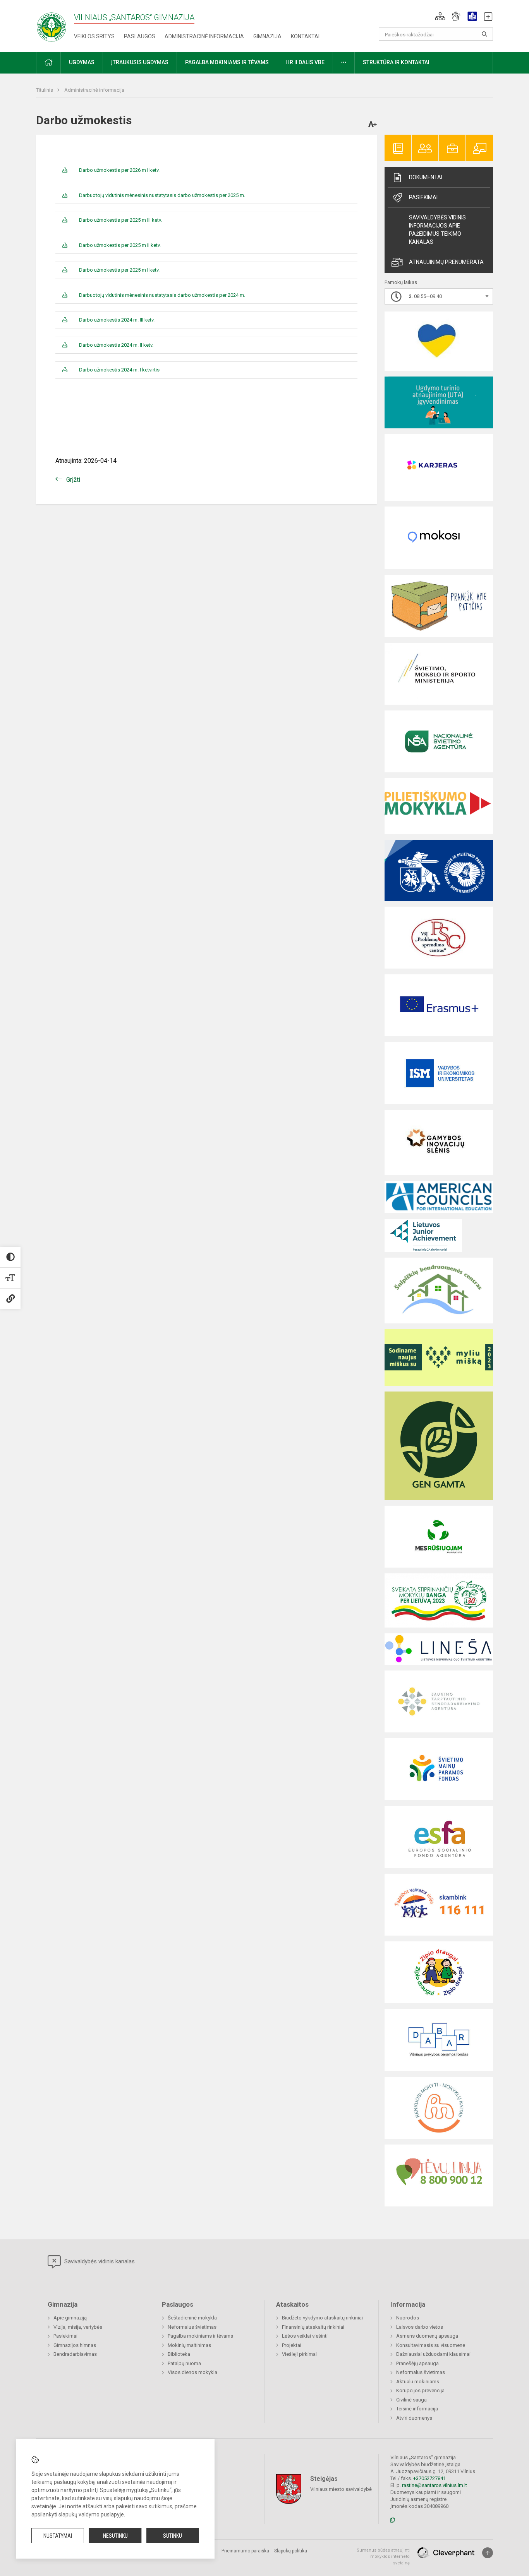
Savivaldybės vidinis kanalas (99, 2261)
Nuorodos (408, 2318)
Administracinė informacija (204, 36)
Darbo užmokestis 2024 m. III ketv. (117, 320)
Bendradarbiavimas (75, 2354)
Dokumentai (426, 177)
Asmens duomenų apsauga (427, 2336)
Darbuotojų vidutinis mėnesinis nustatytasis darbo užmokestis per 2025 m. (162, 195)
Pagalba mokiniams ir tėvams (200, 2336)
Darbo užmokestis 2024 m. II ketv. (116, 345)
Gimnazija (267, 36)
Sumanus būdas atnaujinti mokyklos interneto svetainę (383, 2557)
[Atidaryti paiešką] (484, 34)
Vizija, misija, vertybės (78, 2327)
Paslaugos (140, 36)
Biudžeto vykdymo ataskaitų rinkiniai (322, 2318)
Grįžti (73, 480)
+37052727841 (429, 2478)
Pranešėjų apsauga (417, 2363)
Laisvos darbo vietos (420, 2327)
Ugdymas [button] (82, 62)
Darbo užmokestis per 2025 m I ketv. (119, 270)
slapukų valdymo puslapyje (91, 2514)
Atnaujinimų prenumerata (446, 262)
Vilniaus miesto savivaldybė (341, 2489)
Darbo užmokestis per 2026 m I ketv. (119, 170)
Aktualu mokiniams (418, 2382)
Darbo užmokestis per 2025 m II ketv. (120, 245)
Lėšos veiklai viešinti (305, 2336)
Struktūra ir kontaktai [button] (396, 62)
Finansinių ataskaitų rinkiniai (313, 2327)
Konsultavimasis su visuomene (431, 2345)
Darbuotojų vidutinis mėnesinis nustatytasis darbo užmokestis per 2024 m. (162, 295)
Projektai (292, 2345)
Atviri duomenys (414, 2418)
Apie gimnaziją (70, 2318)
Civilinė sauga (411, 2400)
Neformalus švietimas (192, 2327)
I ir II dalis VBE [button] (305, 62)
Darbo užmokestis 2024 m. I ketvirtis (119, 370)
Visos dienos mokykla (192, 2372)
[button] (440, 16)
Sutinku (173, 2536)
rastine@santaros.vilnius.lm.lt (435, 2485)
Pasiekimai (423, 197)
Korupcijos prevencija (420, 2390)
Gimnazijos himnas (75, 2345)
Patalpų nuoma (184, 2363)
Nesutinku (115, 2536)
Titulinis (45, 90)
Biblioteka (179, 2354)
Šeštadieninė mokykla (192, 2318)
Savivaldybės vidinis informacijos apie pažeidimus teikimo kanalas (437, 230)
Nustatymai (58, 2536)
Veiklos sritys (94, 36)
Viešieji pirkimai (299, 2354)
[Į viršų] (488, 2553)
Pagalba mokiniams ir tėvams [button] (227, 62)
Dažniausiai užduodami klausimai (433, 2354)
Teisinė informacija (417, 2409)
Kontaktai (305, 36)
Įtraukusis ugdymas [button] (140, 62)
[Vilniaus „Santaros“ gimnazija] (52, 25)
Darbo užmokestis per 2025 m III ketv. (120, 220)
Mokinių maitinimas (189, 2345)
